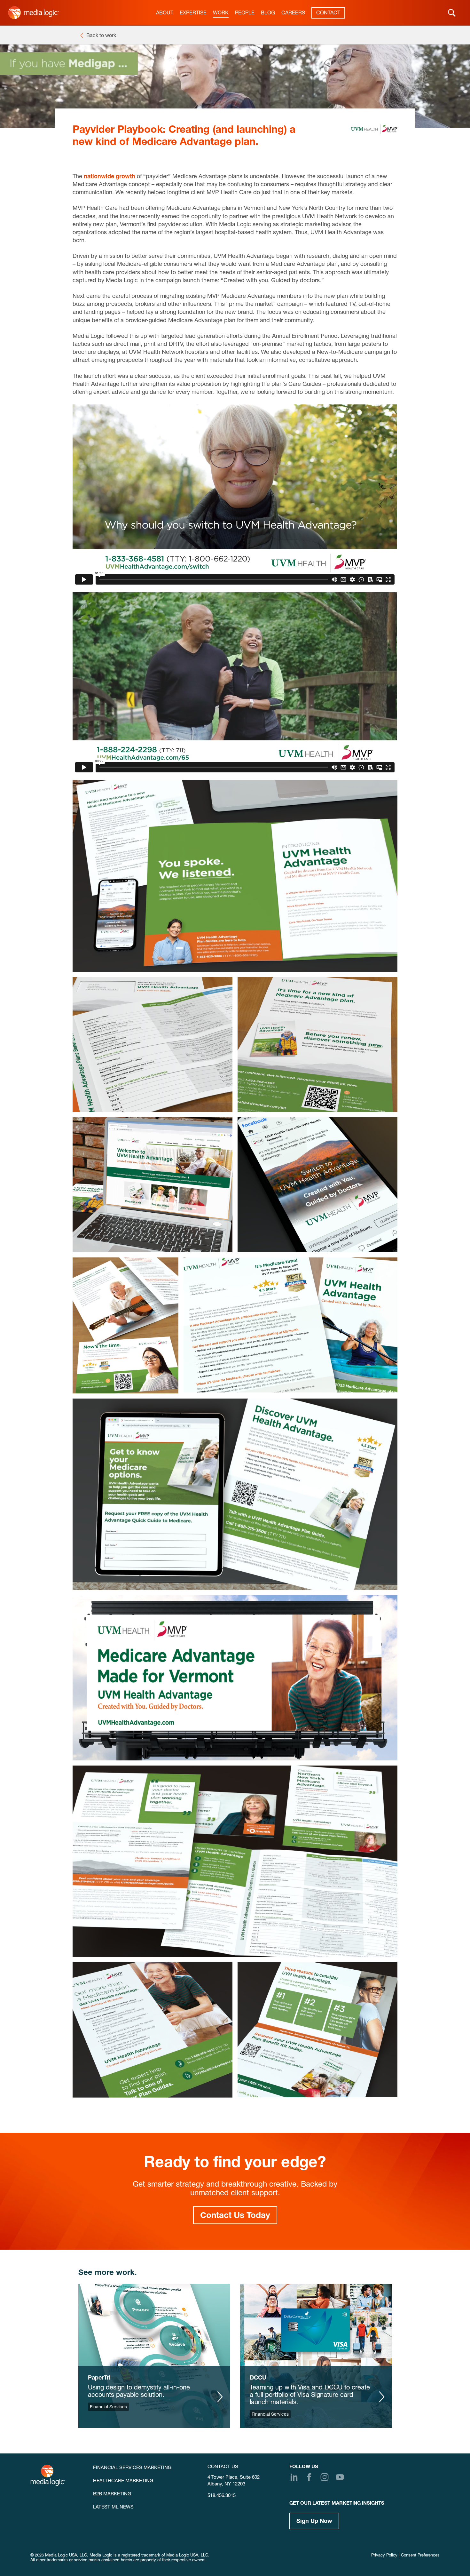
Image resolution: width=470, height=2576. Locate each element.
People (245, 13)
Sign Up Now (314, 2522)
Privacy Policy (384, 2556)
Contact (328, 13)
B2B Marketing (112, 2494)
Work (221, 13)
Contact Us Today (235, 2216)
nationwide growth (110, 177)
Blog (268, 13)
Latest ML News (113, 2507)
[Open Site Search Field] (452, 13)
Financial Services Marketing (132, 2468)
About (165, 13)
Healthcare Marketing (123, 2481)
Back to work (101, 36)
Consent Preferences (420, 2556)
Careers (293, 13)
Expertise (193, 13)
